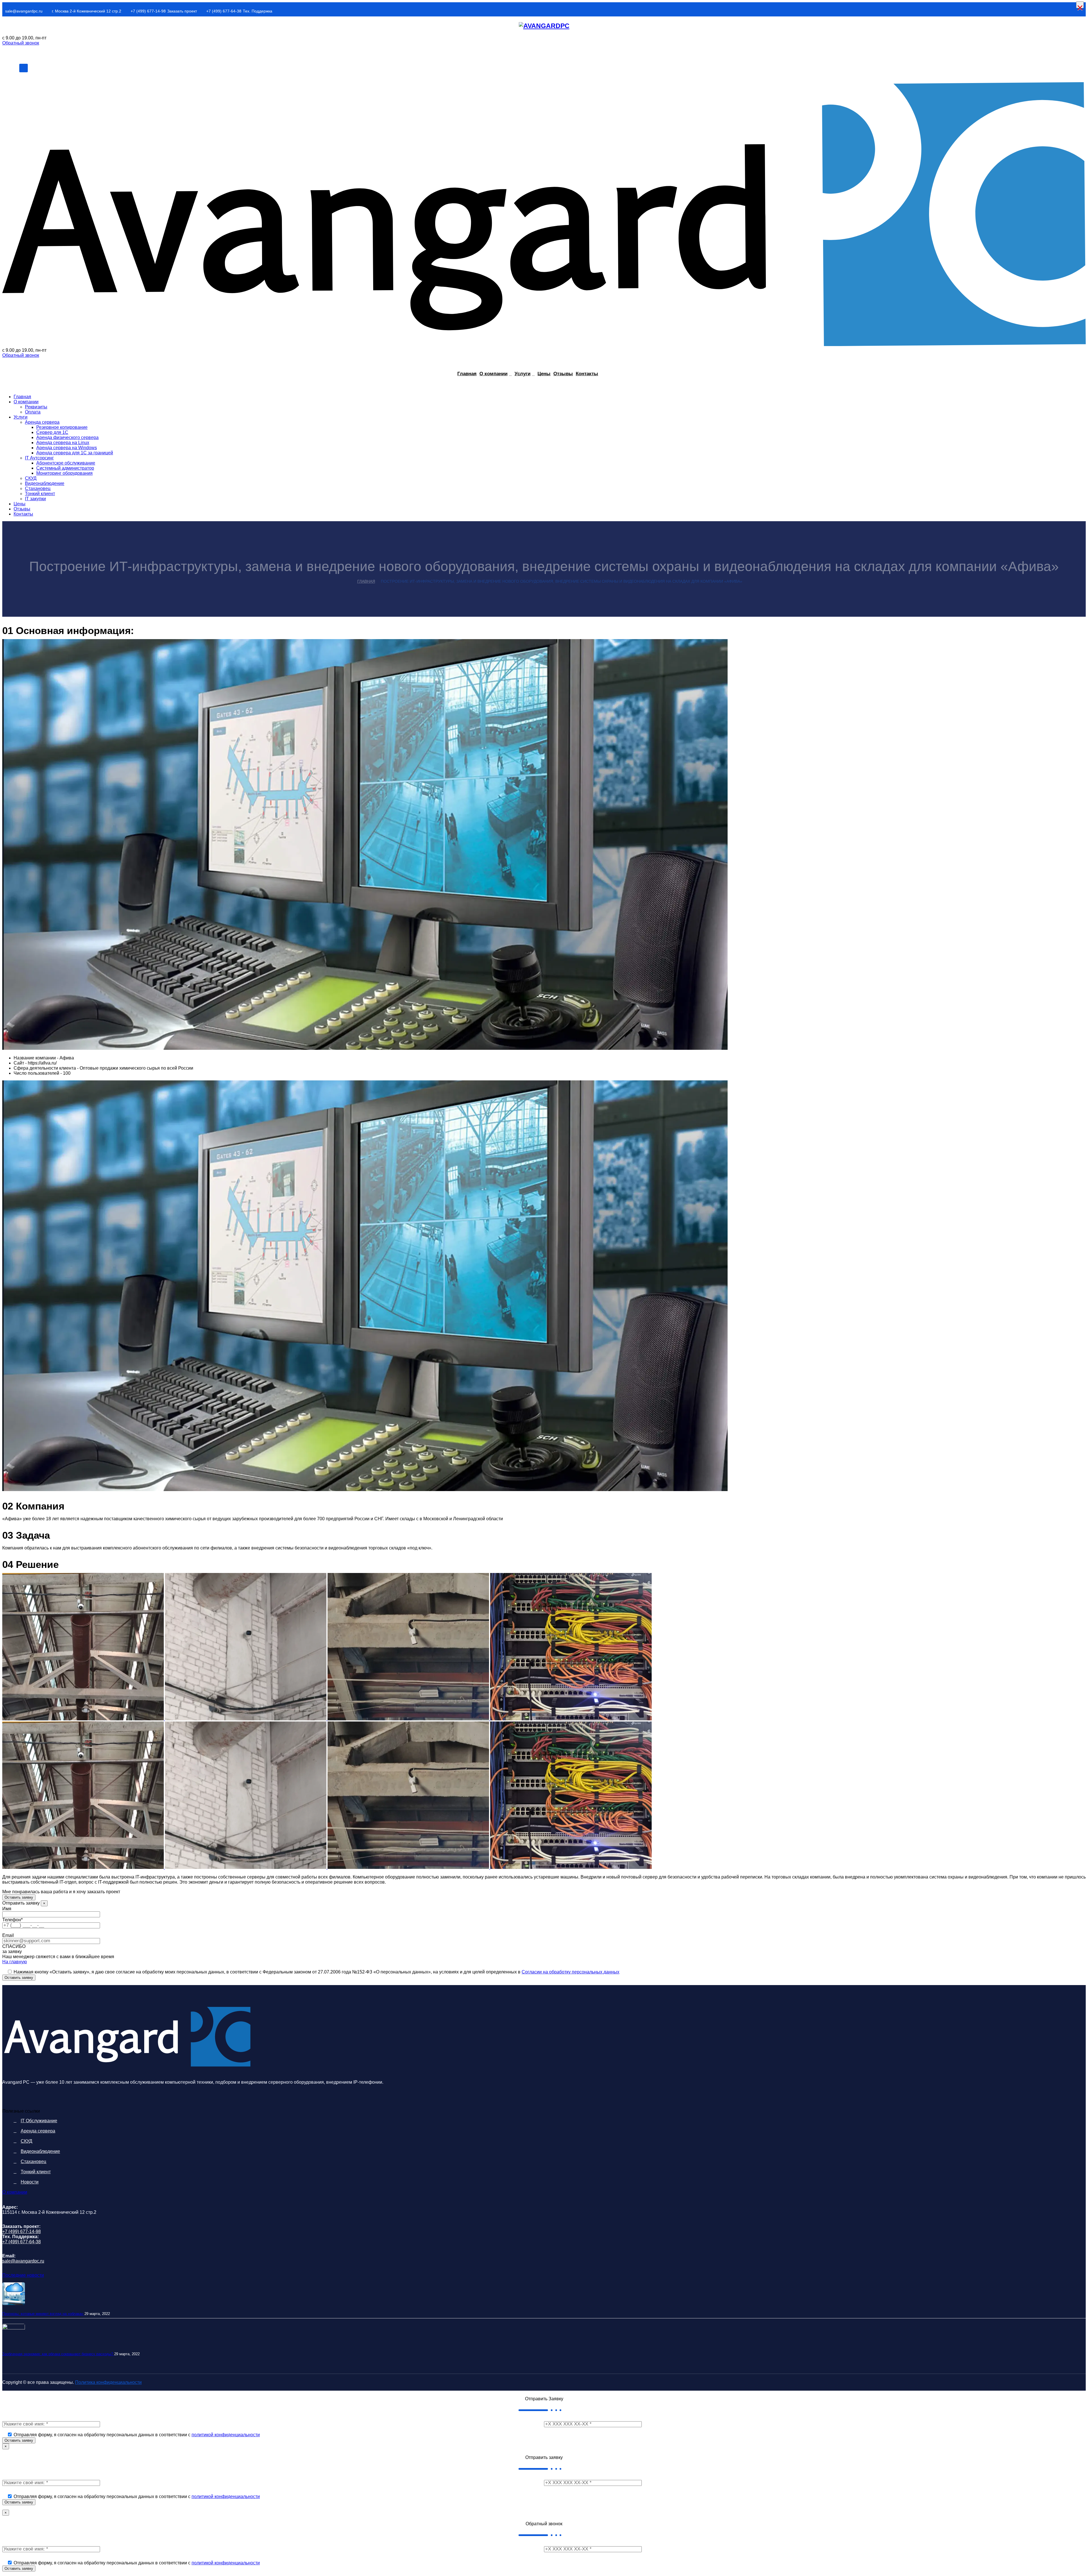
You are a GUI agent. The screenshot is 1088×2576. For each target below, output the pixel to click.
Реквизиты (36, 407)
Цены (544, 374)
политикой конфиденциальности (226, 2435)
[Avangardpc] (544, 26)
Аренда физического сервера (67, 437)
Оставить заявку (19, 1897)
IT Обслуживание (39, 2121)
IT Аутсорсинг (39, 458)
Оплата (33, 412)
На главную (15, 1962)
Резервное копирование (62, 427)
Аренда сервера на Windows (67, 448)
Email (8, 1935)
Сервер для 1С (52, 432)
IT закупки (35, 499)
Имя (7, 1909)
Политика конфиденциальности (108, 2382)
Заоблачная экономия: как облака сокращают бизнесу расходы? (58, 2354)
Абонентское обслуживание (66, 463)
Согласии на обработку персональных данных (570, 1972)
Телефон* (12, 1920)
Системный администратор (65, 468)
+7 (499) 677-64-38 (224, 11)
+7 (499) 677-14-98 (148, 11)
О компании (493, 374)
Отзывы (563, 374)
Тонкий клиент (40, 494)
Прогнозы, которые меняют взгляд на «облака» (43, 2314)
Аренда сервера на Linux (63, 443)
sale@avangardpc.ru (24, 11)
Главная (467, 374)
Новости (30, 2182)
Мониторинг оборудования (64, 473)
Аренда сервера (42, 422)
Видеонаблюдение (45, 483)
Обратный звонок (21, 43)
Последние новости (23, 2275)
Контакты (587, 374)
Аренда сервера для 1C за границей (75, 453)
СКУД (31, 478)
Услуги (522, 374)
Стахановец (38, 488)
